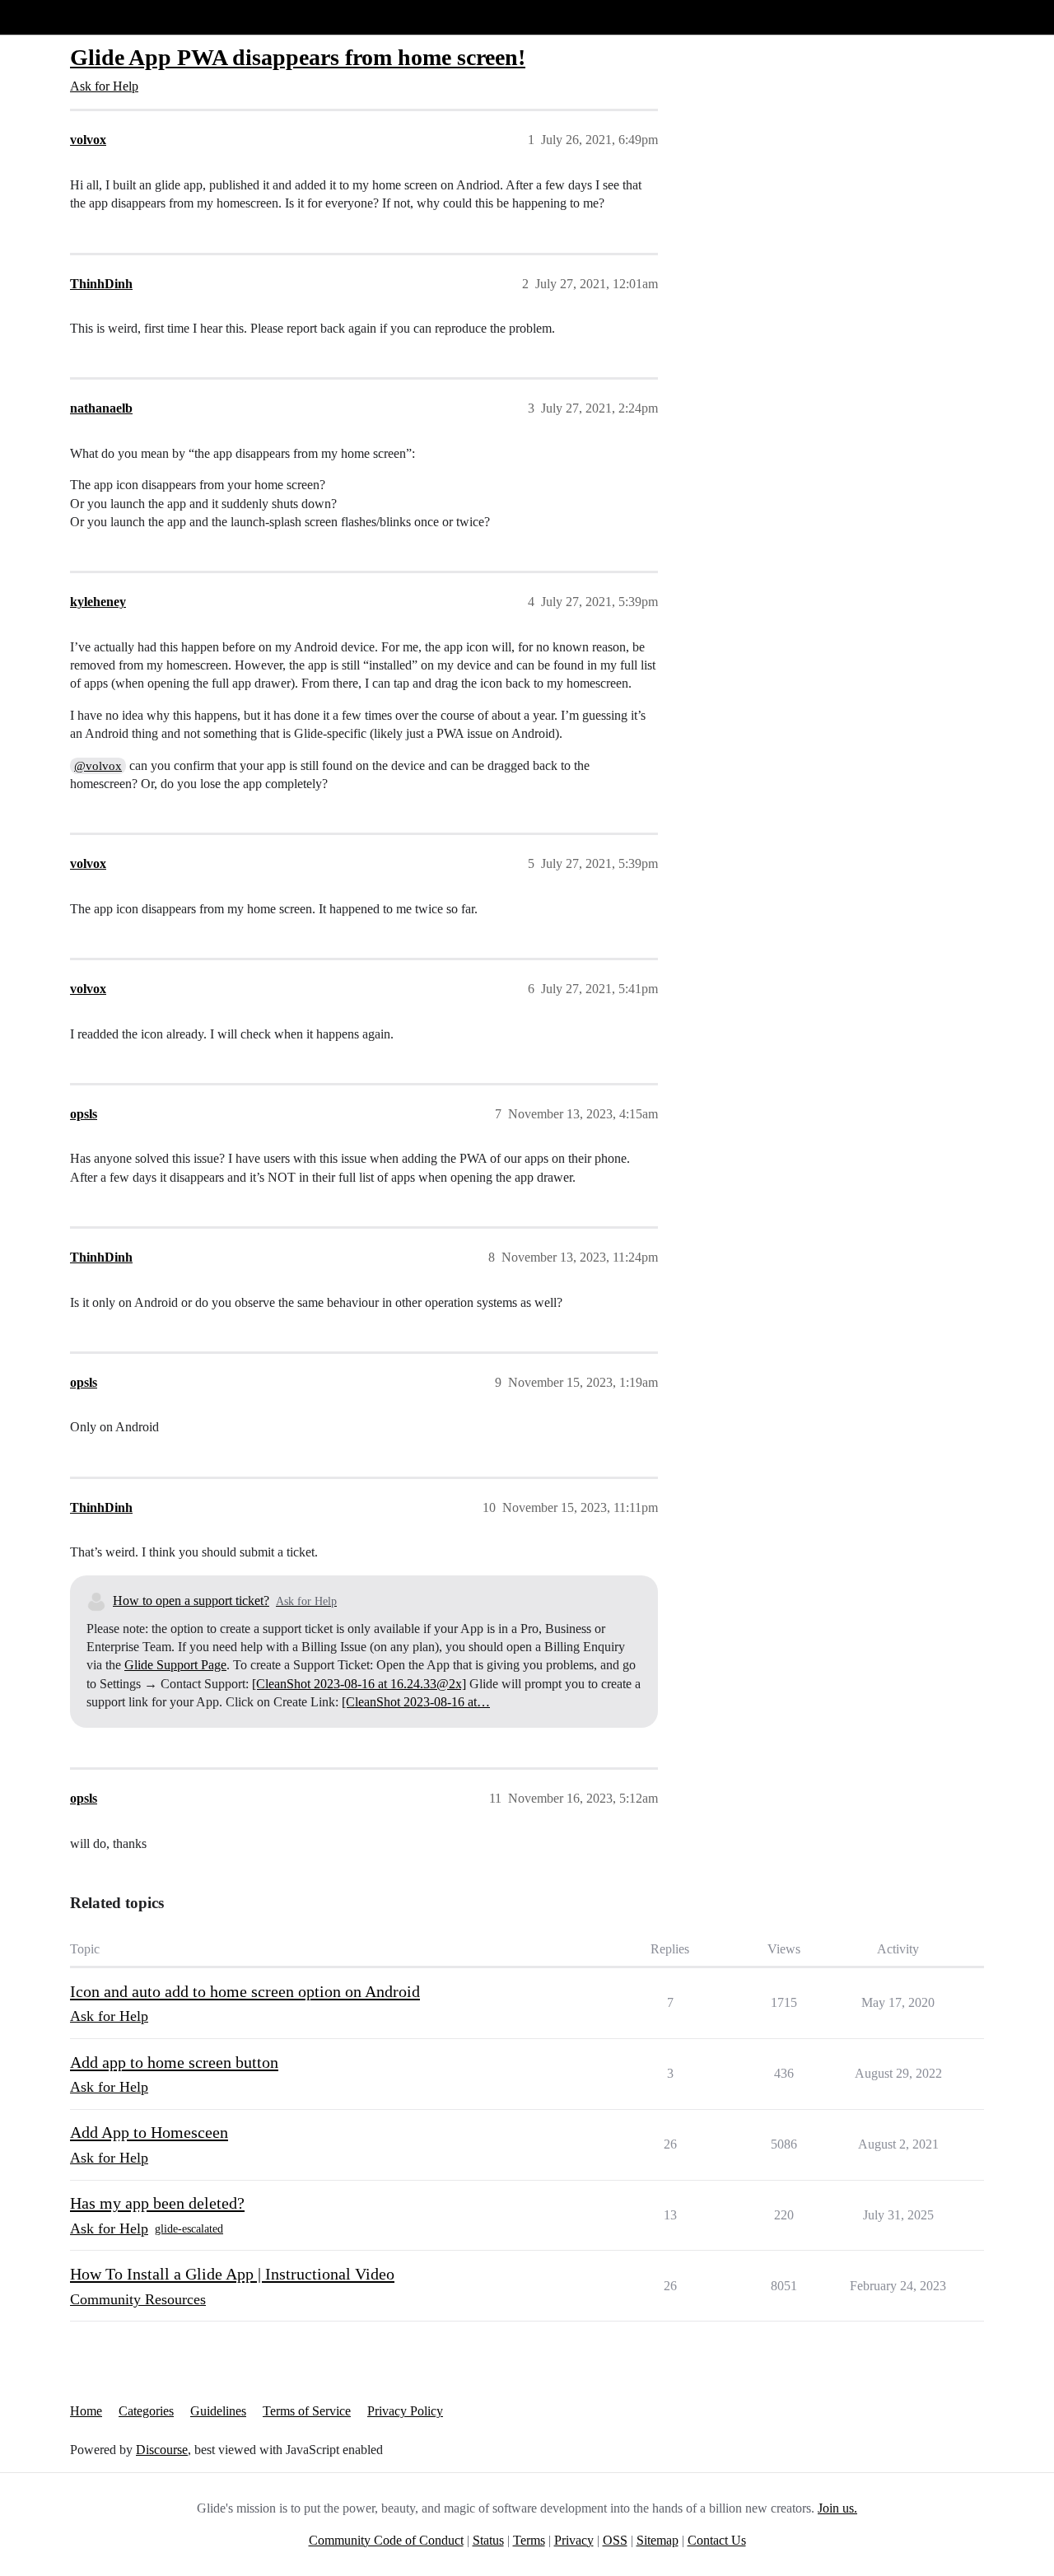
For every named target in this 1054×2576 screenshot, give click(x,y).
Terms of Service (307, 2411)
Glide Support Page (175, 1665)
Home (86, 2411)
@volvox (98, 766)
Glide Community (55, 17)
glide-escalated (189, 2229)
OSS (615, 2540)
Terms (529, 2540)
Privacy (574, 2540)
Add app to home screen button (174, 2062)
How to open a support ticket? (191, 1601)
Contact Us (717, 2540)
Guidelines (218, 2411)
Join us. (837, 2508)
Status (488, 2540)
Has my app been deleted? (157, 2203)
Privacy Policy (405, 2411)
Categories (146, 2411)
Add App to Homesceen (149, 2132)
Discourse (162, 2450)
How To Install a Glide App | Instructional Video (232, 2274)
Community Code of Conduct (386, 2540)
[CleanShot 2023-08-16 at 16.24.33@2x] (359, 1684)
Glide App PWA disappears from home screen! (298, 57)
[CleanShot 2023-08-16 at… (416, 1702)
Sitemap (658, 2540)
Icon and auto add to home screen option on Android (245, 1991)
